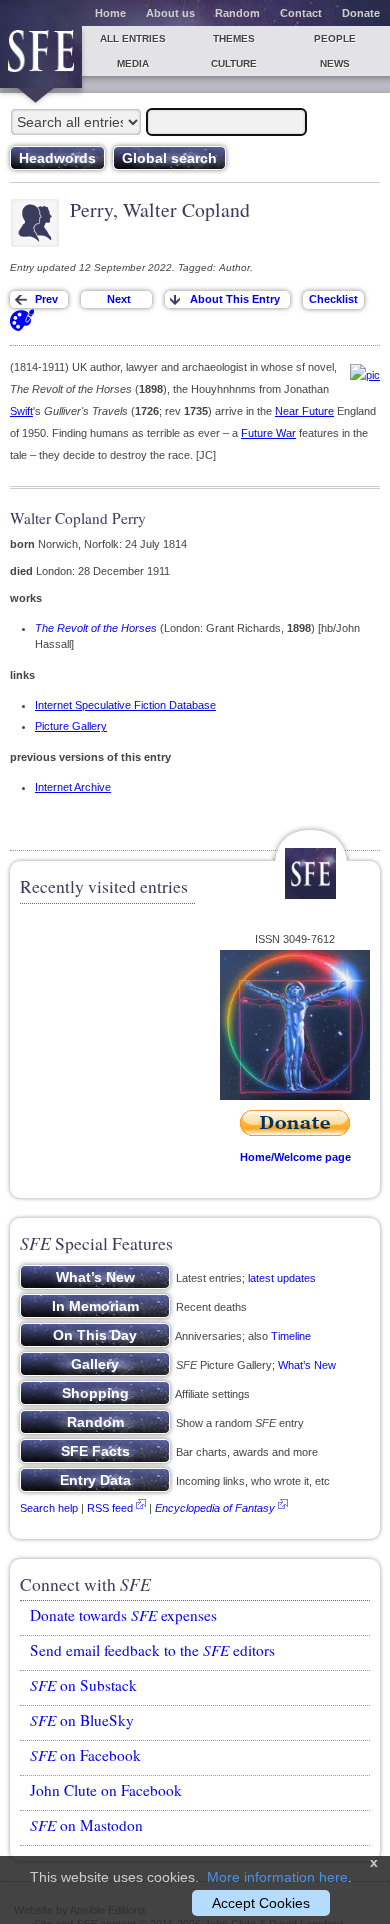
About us (170, 13)
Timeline (291, 1336)
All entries (133, 38)
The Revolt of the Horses (96, 628)
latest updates (282, 1278)
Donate (361, 13)
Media (133, 63)
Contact (301, 13)
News (335, 63)
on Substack (83, 1685)
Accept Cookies (261, 1903)
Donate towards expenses (123, 1615)
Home (110, 13)
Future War (268, 433)
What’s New (307, 1365)
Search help (49, 1508)
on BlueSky (82, 1720)
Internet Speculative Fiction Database (125, 705)
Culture (234, 63)
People (335, 38)
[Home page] (41, 57)
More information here (277, 1877)
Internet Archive (73, 787)
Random (237, 13)
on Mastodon (86, 1825)
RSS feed (110, 1508)
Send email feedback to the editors (152, 1650)
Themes (234, 38)
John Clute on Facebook (106, 1790)
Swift (21, 411)
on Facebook (85, 1755)
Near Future (304, 411)
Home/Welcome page (295, 1157)
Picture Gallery (71, 726)
